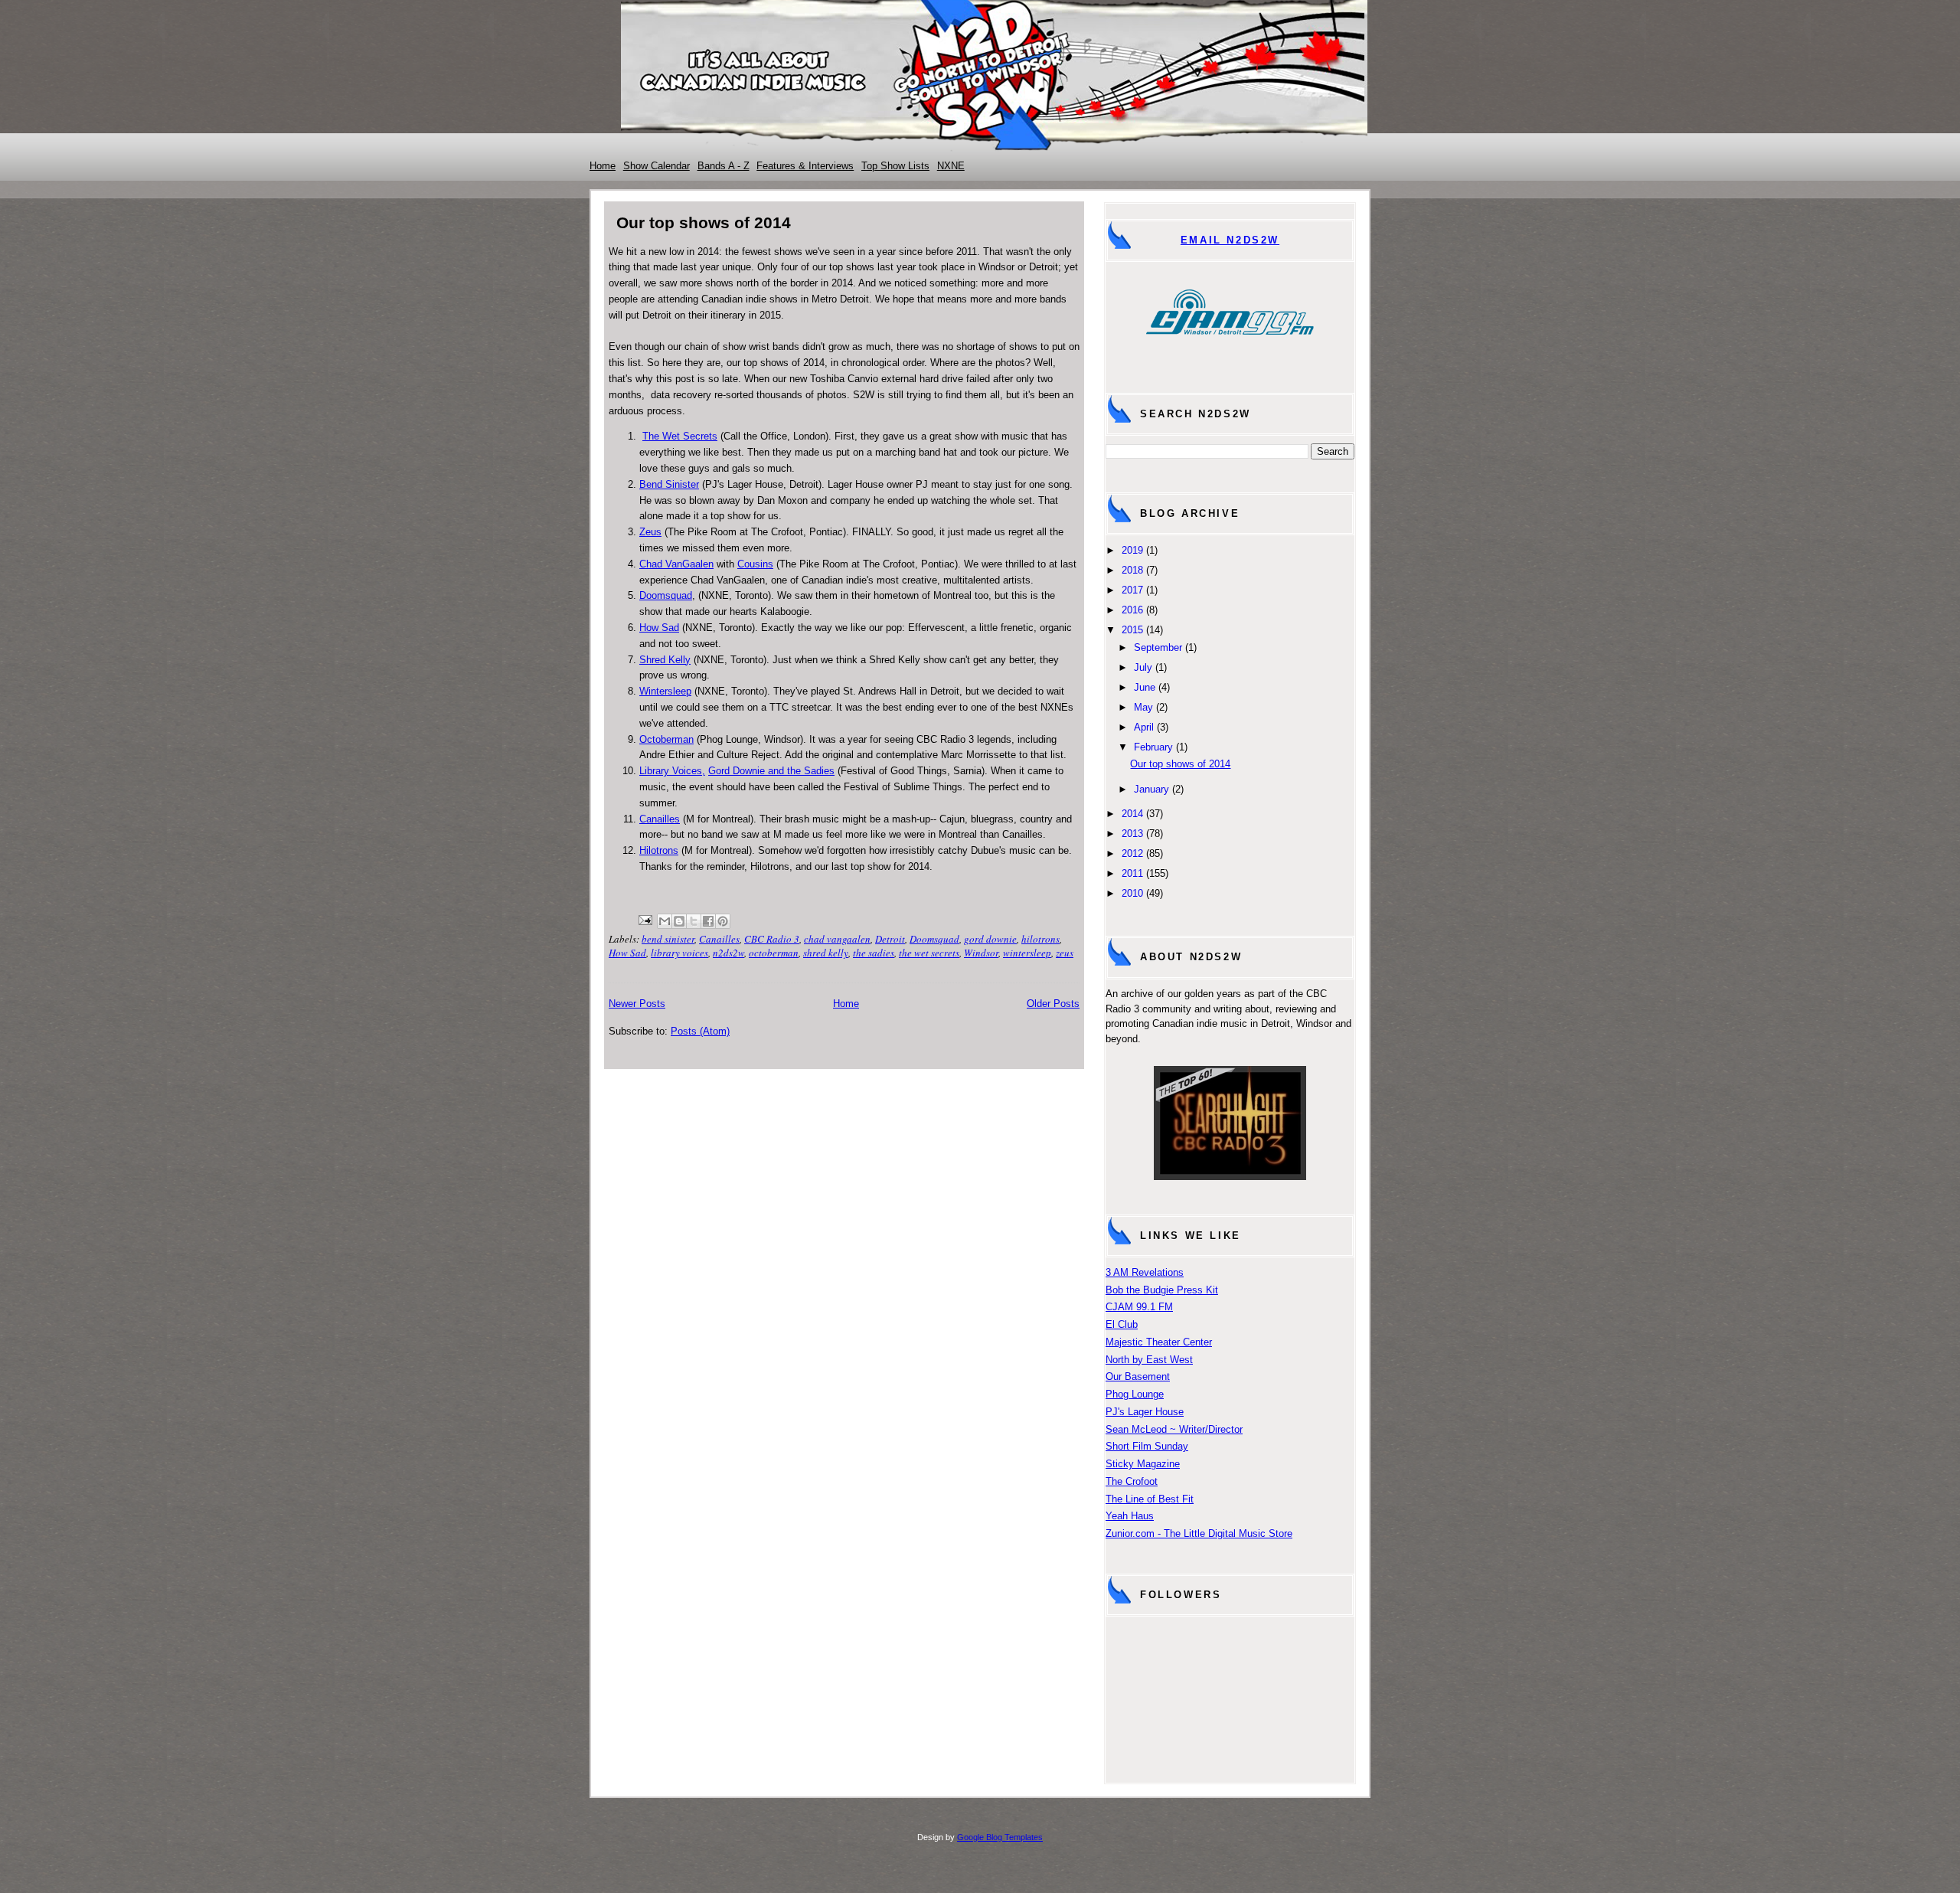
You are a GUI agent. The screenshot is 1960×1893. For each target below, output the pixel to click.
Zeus (650, 532)
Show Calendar (657, 166)
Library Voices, (672, 771)
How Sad (659, 628)
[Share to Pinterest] (723, 921)
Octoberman (666, 739)
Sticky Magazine (1143, 1464)
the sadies (874, 953)
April (1144, 727)
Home (603, 166)
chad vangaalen (837, 939)
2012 (1132, 853)
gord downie (990, 939)
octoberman (774, 953)
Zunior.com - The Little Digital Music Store (1199, 1533)
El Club (1122, 1324)
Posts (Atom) (700, 1031)
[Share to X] (694, 921)
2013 (1132, 834)
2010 (1132, 893)
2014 (1132, 814)
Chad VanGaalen (676, 564)
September (1158, 647)
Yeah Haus (1130, 1516)
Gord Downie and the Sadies (771, 771)
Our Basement (1138, 1376)
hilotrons (1040, 939)
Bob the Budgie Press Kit (1162, 1290)
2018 (1132, 570)
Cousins (755, 564)
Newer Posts (637, 1004)
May (1143, 707)
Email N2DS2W (1230, 240)
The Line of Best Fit (1150, 1499)
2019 (1132, 550)
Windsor (981, 953)
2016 (1132, 610)
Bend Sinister (669, 484)
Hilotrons (659, 850)
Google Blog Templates (1000, 1837)
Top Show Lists (895, 166)
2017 (1132, 590)
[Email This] (665, 921)
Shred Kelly (665, 660)
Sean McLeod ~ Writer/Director (1174, 1429)
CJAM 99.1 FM (1139, 1307)
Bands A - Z (724, 166)
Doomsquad (666, 595)
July (1143, 667)
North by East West (1149, 1360)
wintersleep (1027, 953)
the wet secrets (929, 953)
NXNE (951, 166)
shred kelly (826, 953)
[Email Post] (644, 918)
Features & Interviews (805, 166)
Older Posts (1053, 1004)
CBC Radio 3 (772, 939)
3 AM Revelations (1145, 1272)
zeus (1065, 953)
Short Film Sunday (1147, 1446)
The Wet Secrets (680, 436)
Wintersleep (665, 691)
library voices (679, 953)
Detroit (890, 939)
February (1153, 747)
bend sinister (668, 939)
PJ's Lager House (1145, 1412)
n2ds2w (728, 953)
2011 (1132, 873)
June (1145, 687)
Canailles (660, 819)
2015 (1132, 630)
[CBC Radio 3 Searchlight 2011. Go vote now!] (1230, 1177)
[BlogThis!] (679, 921)
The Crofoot (1132, 1481)
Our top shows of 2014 (704, 222)
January (1151, 789)
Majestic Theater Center (1159, 1342)
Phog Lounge (1135, 1394)
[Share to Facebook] (708, 921)
